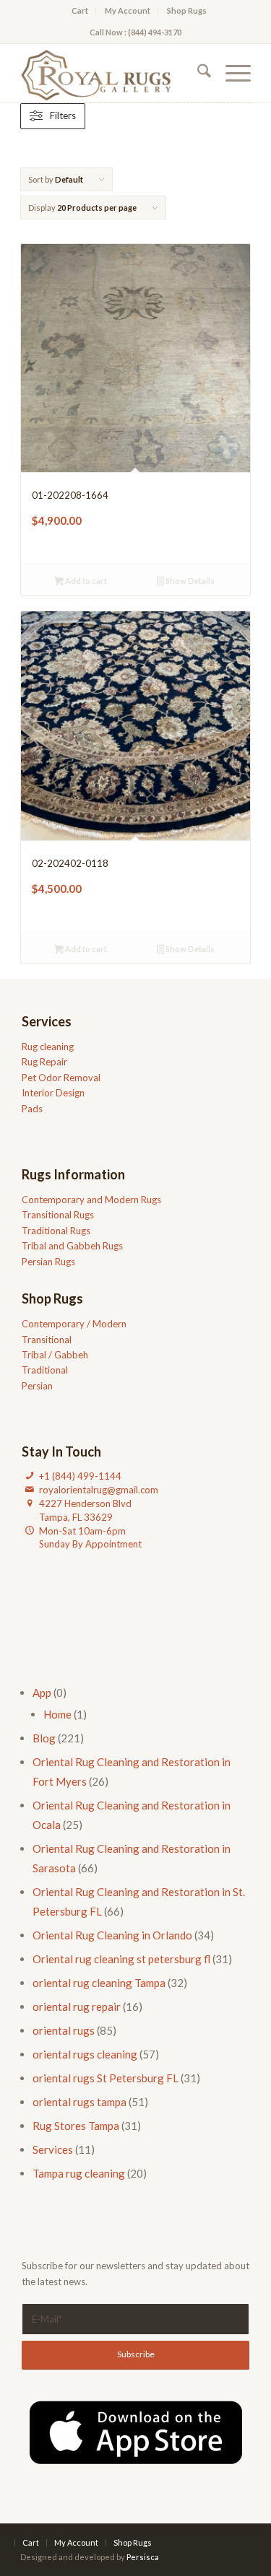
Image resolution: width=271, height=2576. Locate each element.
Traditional (45, 1370)
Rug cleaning (48, 1047)
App (42, 1693)
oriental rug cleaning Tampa (99, 1983)
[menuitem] (80, 11)
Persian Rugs (48, 1262)
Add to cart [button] (85, 581)
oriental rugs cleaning (85, 2054)
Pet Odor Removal (61, 1078)
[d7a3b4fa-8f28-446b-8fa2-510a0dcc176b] (112, 73)
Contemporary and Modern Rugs (91, 1200)
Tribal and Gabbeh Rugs (72, 1246)
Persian (37, 1386)
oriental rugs (64, 2030)
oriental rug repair (77, 2007)
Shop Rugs (187, 10)
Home (57, 1714)
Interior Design (53, 1093)
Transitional (47, 1340)
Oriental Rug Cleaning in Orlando (112, 1935)
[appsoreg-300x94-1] (136, 2432)
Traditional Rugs (56, 1231)
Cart (80, 10)
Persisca (143, 2557)
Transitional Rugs (58, 1215)
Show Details (189, 581)
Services (53, 2149)
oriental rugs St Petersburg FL (106, 2078)
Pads (32, 1109)
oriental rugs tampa (79, 2102)
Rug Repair (44, 1062)
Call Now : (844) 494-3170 (135, 32)
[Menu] (231, 73)
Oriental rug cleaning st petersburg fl (121, 1959)
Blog (44, 1738)
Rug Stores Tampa (76, 2126)
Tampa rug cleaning (79, 2173)
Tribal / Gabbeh (55, 1355)
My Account (128, 10)
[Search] (197, 73)
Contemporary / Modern (74, 1324)
